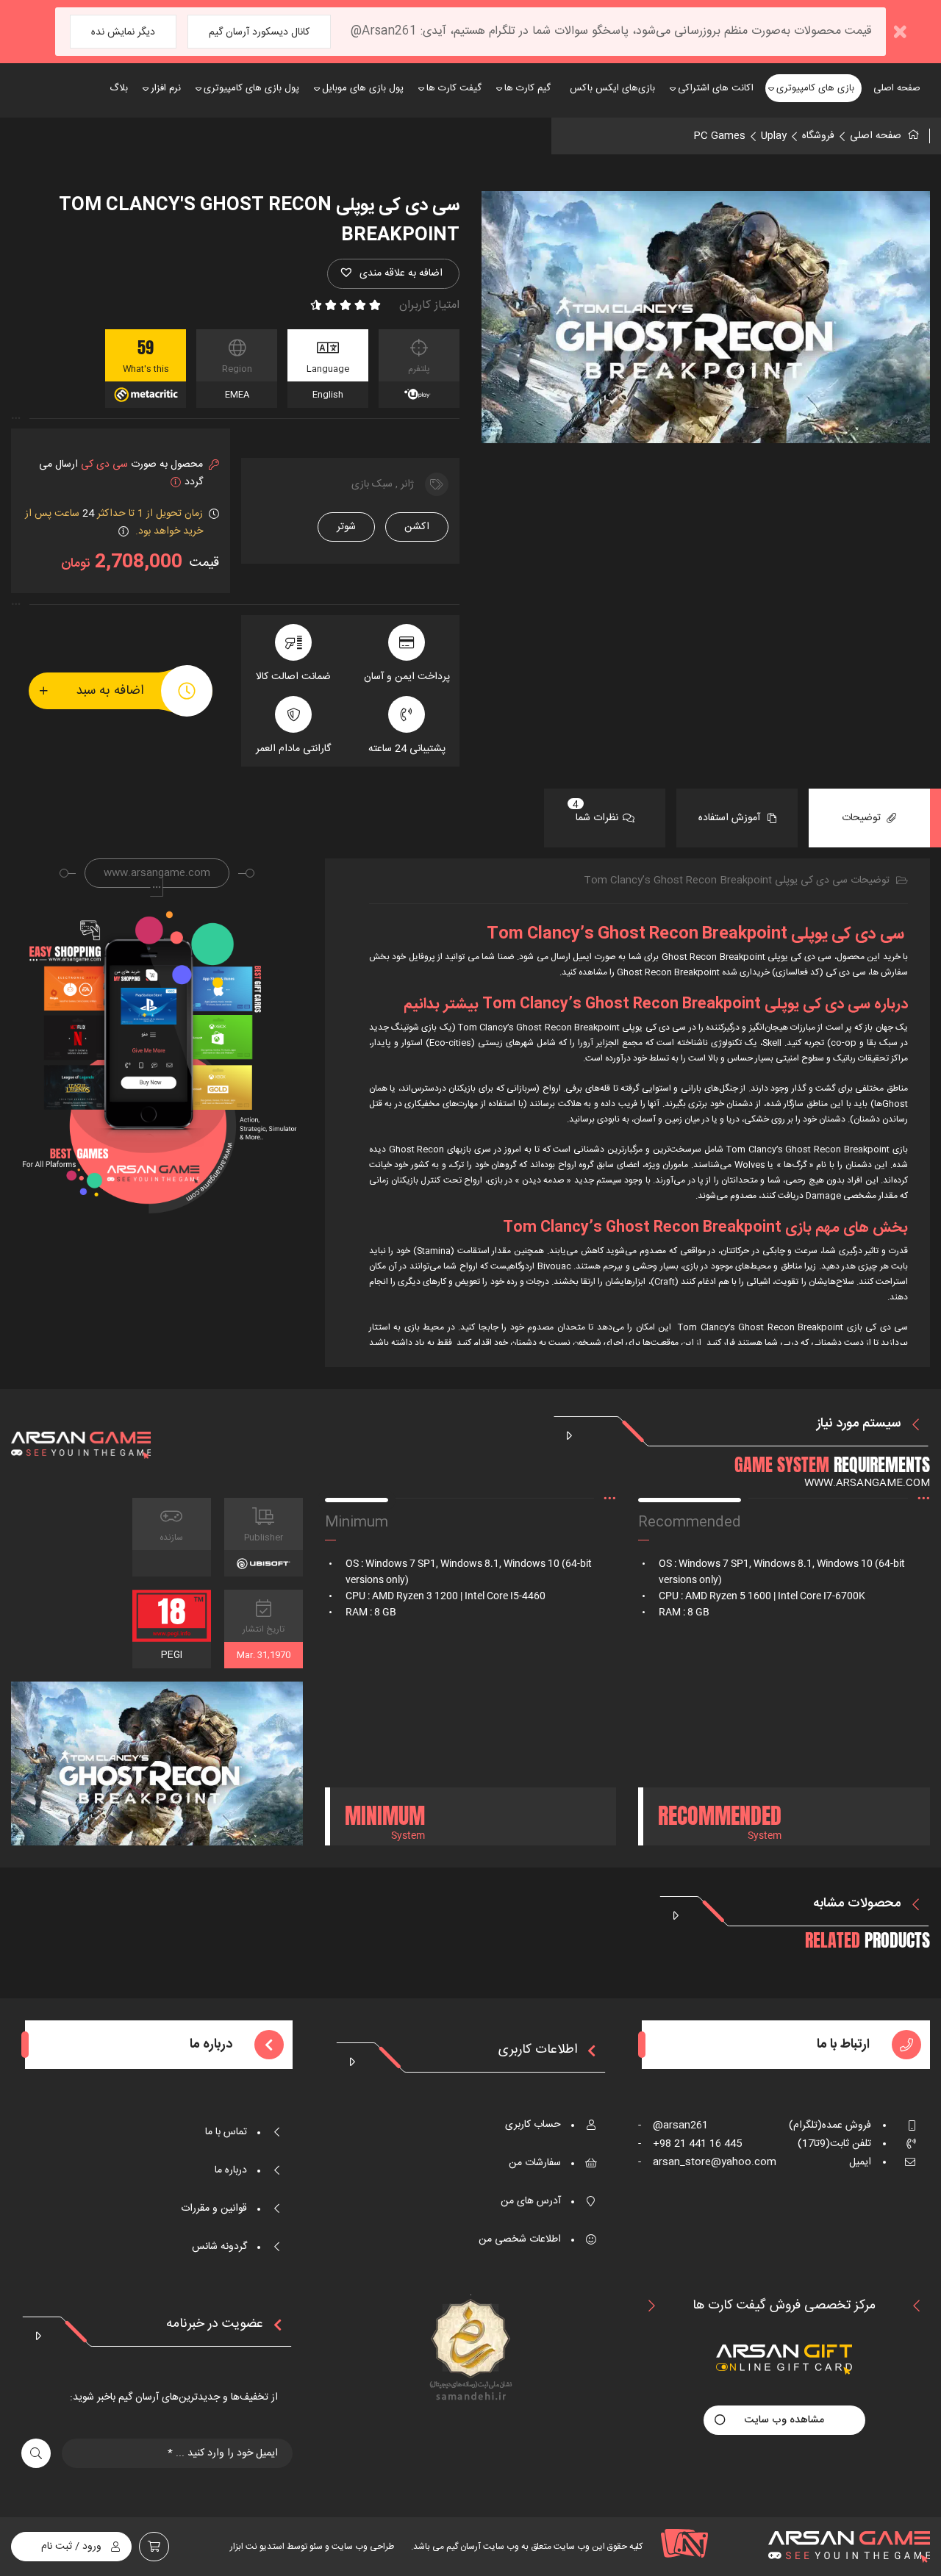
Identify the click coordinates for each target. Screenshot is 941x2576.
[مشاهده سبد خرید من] (154, 2547)
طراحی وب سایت (362, 2547)
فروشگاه (818, 136)
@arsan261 (673, 2125)
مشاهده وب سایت (784, 2420)
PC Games (719, 136)
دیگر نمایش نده (123, 32)
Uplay (774, 136)
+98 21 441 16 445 (690, 2144)
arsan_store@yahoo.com (707, 2162)
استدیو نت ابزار (257, 2547)
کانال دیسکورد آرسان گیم (259, 32)
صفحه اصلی (876, 136)
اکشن (417, 527)
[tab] (869, 818)
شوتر (346, 527)
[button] (393, 274)
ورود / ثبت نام (71, 2547)
